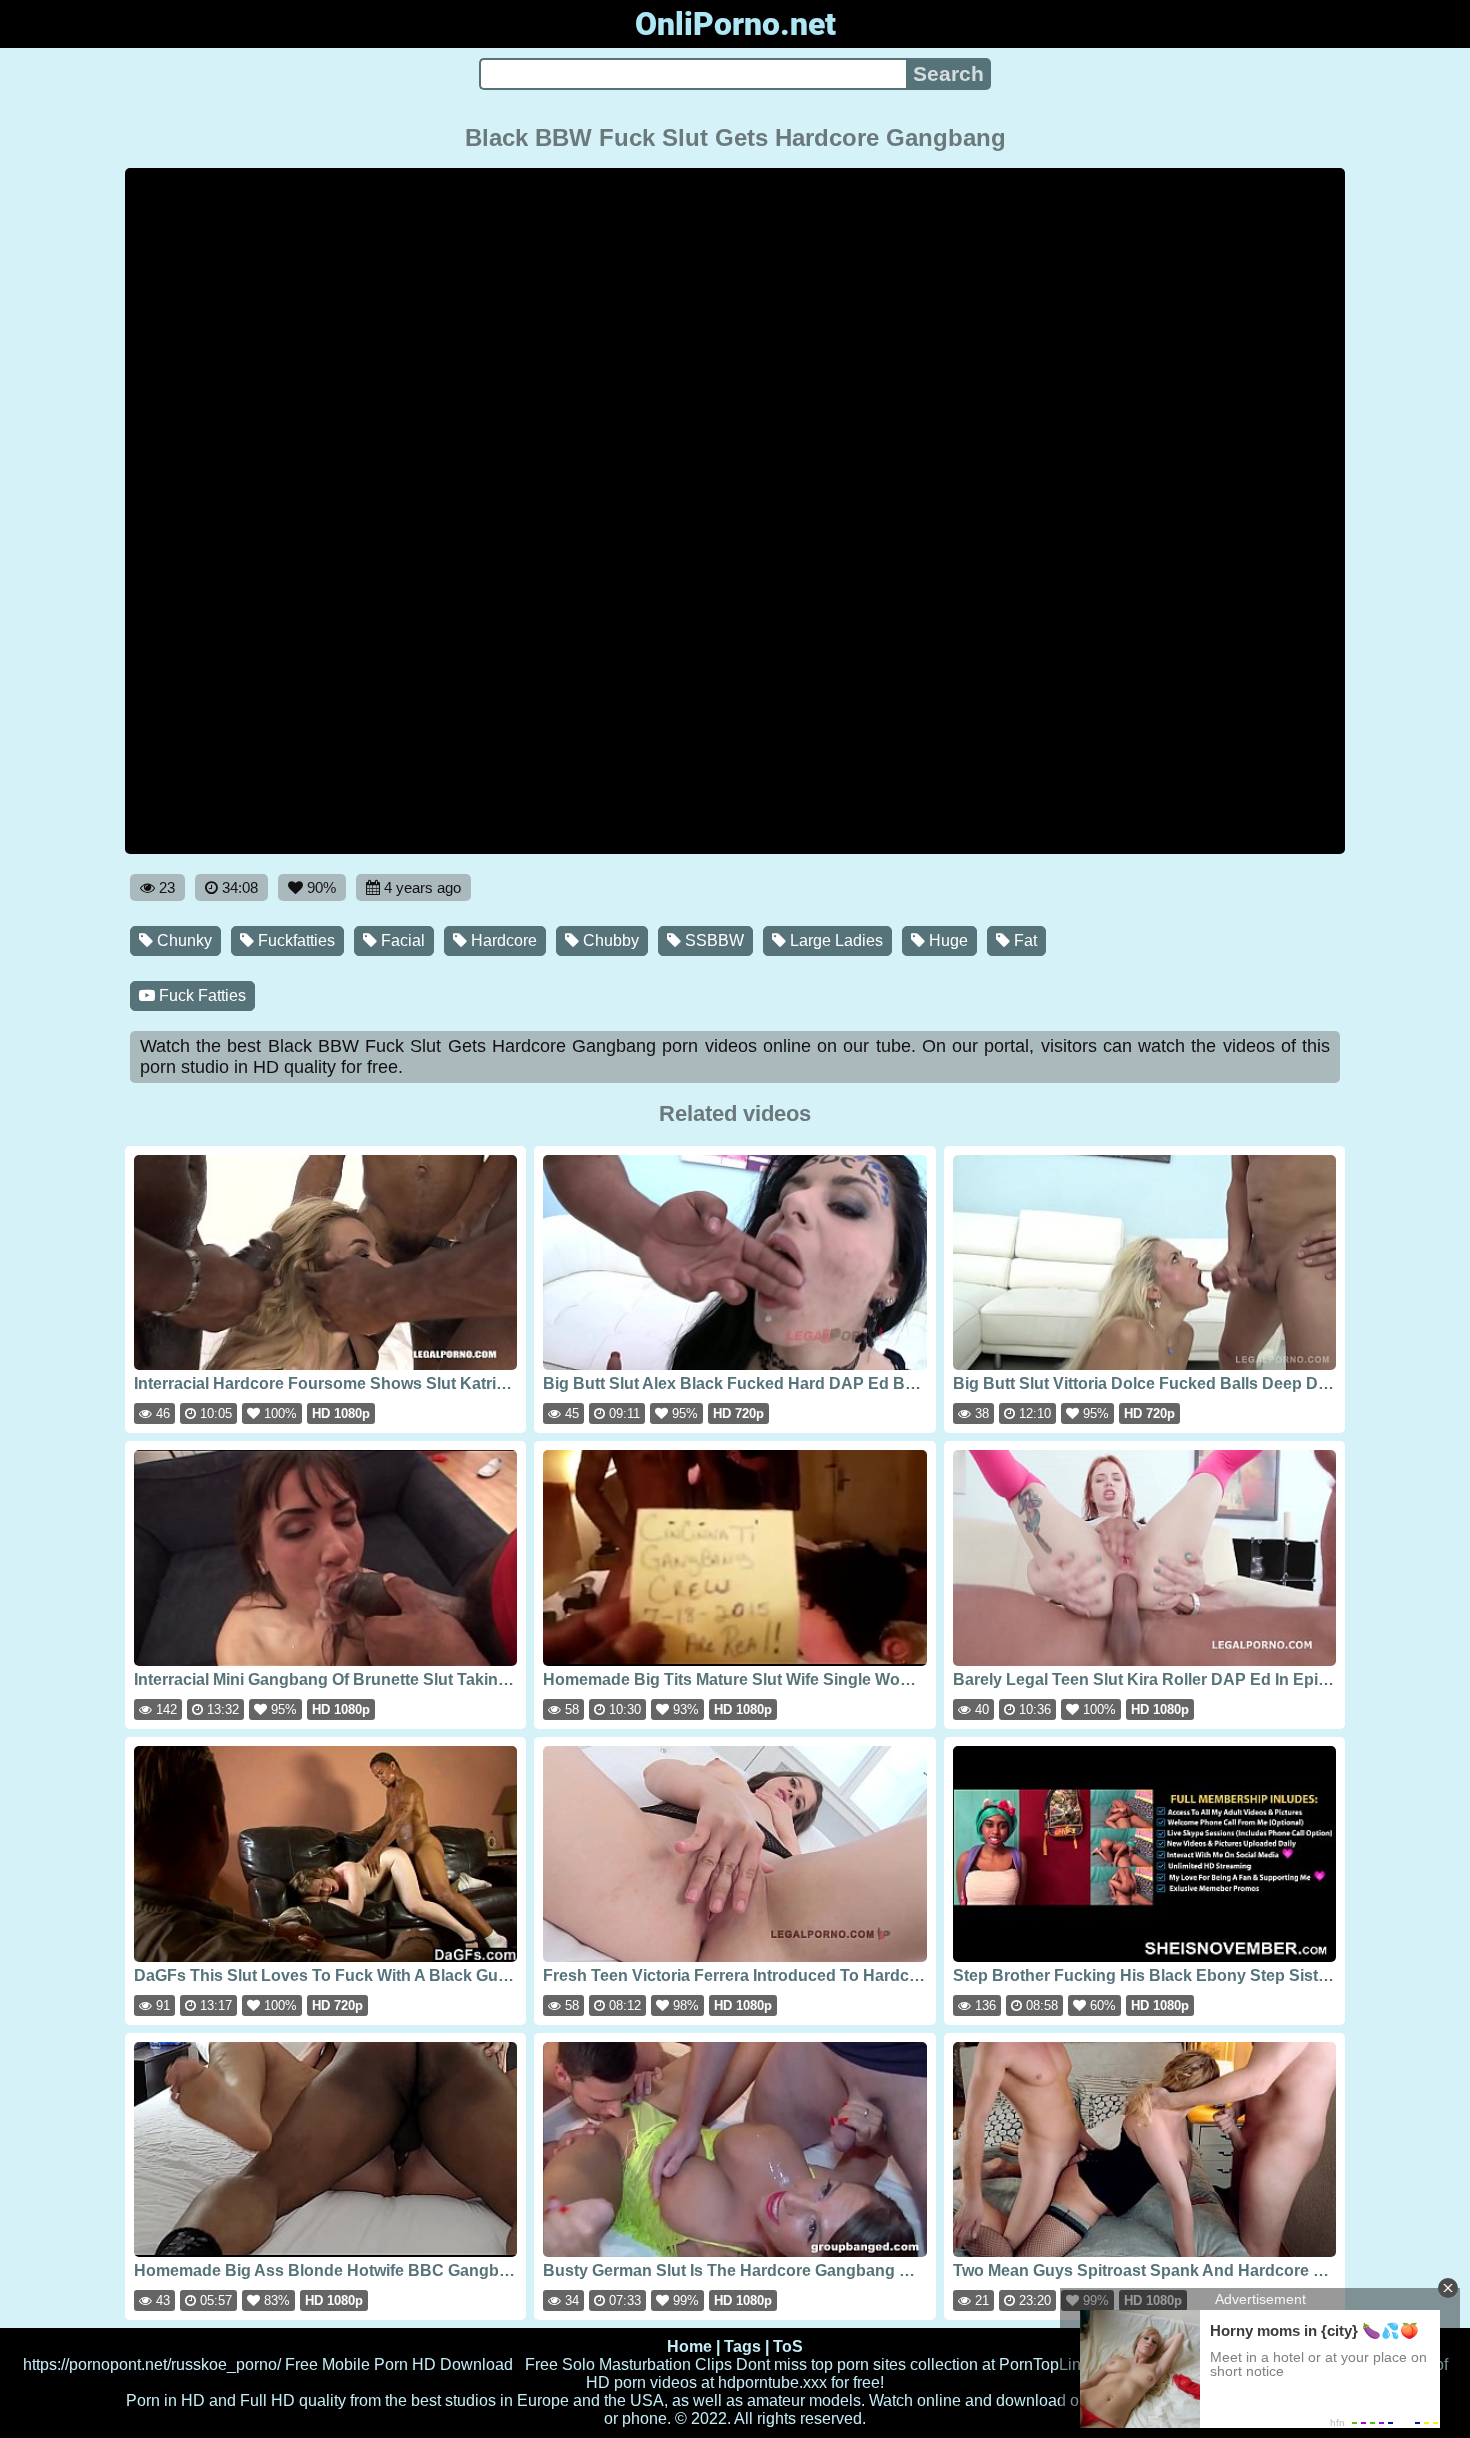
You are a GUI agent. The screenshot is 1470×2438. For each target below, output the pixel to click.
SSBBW (712, 940)
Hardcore (502, 940)
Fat (1023, 940)
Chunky (182, 940)
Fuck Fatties (200, 995)
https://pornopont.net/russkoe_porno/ (152, 2364)
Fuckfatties (294, 940)
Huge (946, 940)
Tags (742, 2346)
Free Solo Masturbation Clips (628, 2364)
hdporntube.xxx (772, 2382)
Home (689, 2346)
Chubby (609, 940)
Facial (401, 940)
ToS (788, 2346)
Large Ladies (834, 940)
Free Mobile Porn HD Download (399, 2364)
